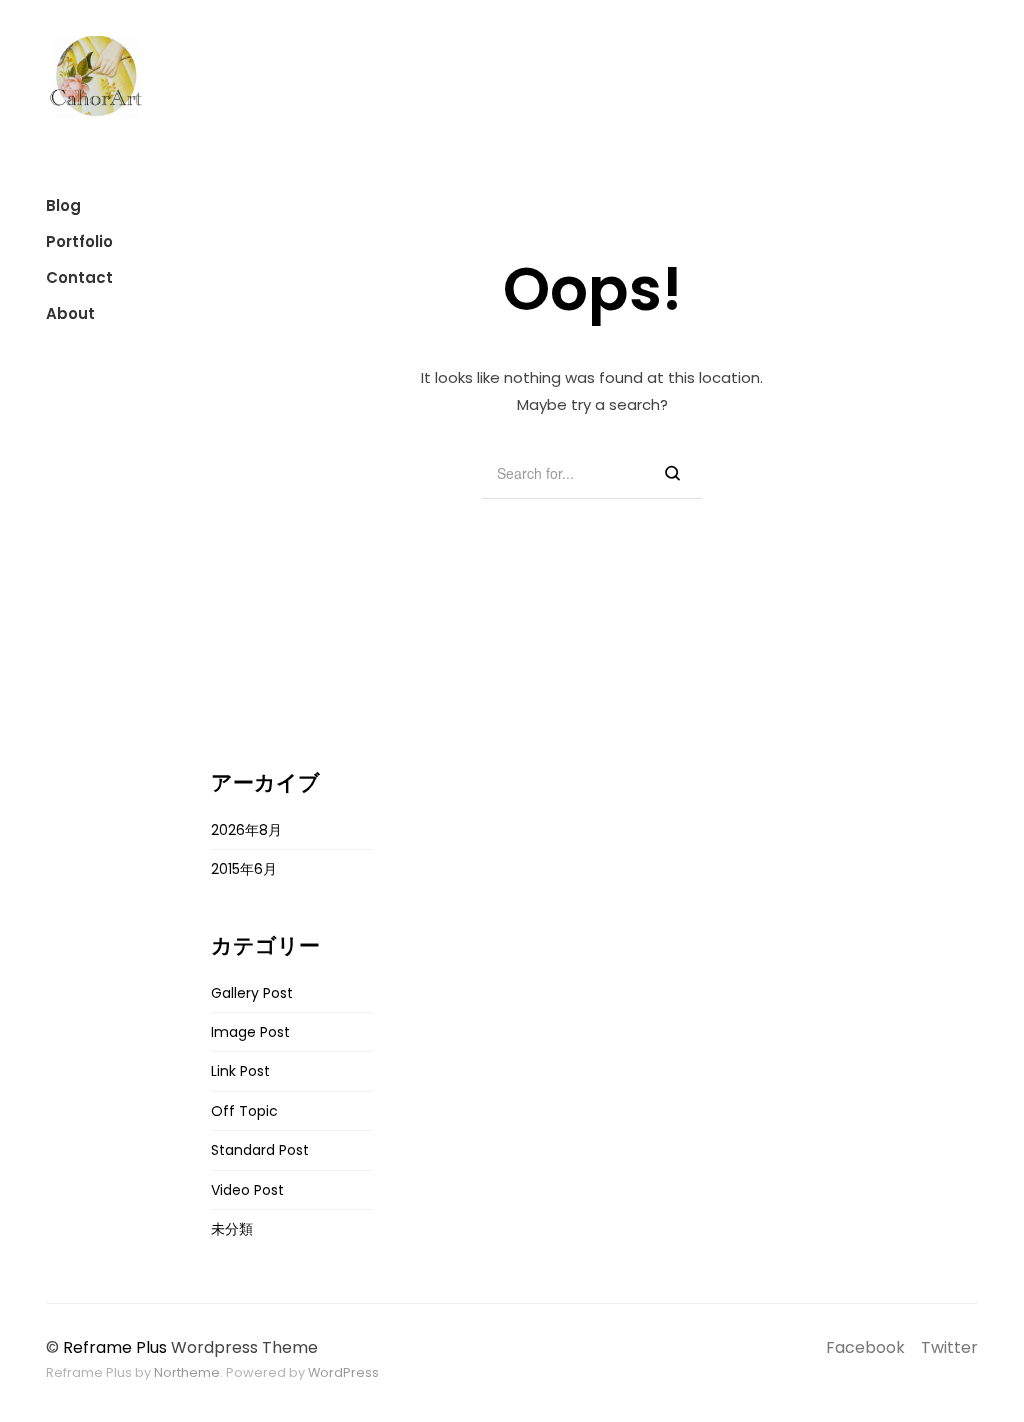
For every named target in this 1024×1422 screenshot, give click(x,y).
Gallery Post (252, 993)
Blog (63, 205)
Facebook (865, 1347)
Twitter (949, 1347)
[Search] (672, 474)
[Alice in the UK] (96, 76)
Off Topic (244, 1111)
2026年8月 (246, 830)
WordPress (343, 1372)
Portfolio (79, 241)
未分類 (232, 1229)
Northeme (187, 1372)
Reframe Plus (115, 1347)
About (70, 313)
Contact (79, 277)
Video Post (247, 1190)
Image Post (250, 1032)
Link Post (240, 1071)
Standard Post (260, 1150)
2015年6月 (244, 869)
